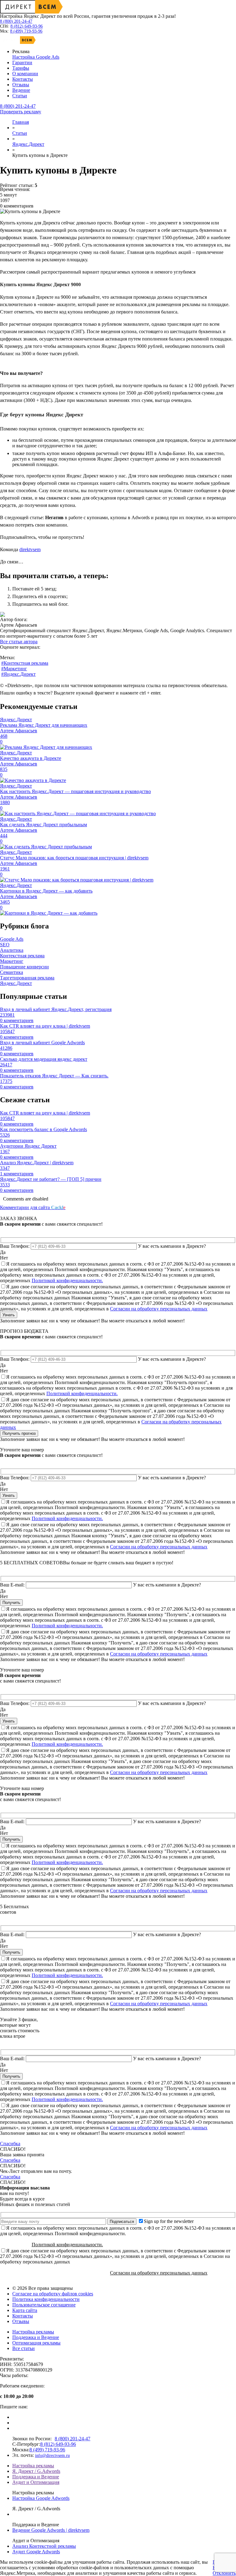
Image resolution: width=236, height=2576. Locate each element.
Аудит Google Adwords (36, 2552)
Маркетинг (12, 961)
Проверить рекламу (21, 112)
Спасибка (10, 2144)
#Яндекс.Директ (18, 674)
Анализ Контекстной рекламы (44, 2546)
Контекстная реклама (22, 956)
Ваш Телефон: (15, 1246)
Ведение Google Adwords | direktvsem (51, 2530)
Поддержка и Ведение (36, 2337)
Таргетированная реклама (27, 978)
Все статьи (24, 2348)
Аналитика (12, 950)
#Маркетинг (14, 669)
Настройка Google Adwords (41, 2498)
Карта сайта (25, 2310)
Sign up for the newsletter (169, 2221)
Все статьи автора (19, 642)
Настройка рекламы (33, 2332)
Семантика (12, 972)
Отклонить (224, 2573)
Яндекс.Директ (28, 144)
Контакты (23, 2316)
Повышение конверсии (24, 967)
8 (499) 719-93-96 (26, 31)
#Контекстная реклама (25, 663)
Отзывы (21, 2321)
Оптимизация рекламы (36, 2343)
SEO (5, 945)
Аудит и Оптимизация (36, 2482)
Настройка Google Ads (36, 57)
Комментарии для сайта (33, 1207)
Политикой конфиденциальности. (67, 1280)
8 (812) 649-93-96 (27, 26)
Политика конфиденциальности (46, 2299)
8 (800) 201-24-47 (16, 21)
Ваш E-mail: (12, 1585)
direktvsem (30, 549)
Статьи (20, 133)
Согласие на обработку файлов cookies (53, 2294)
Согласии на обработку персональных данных (159, 1309)
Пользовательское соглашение (44, 2305)
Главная (21, 122)
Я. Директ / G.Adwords (36, 2471)
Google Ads (12, 939)
